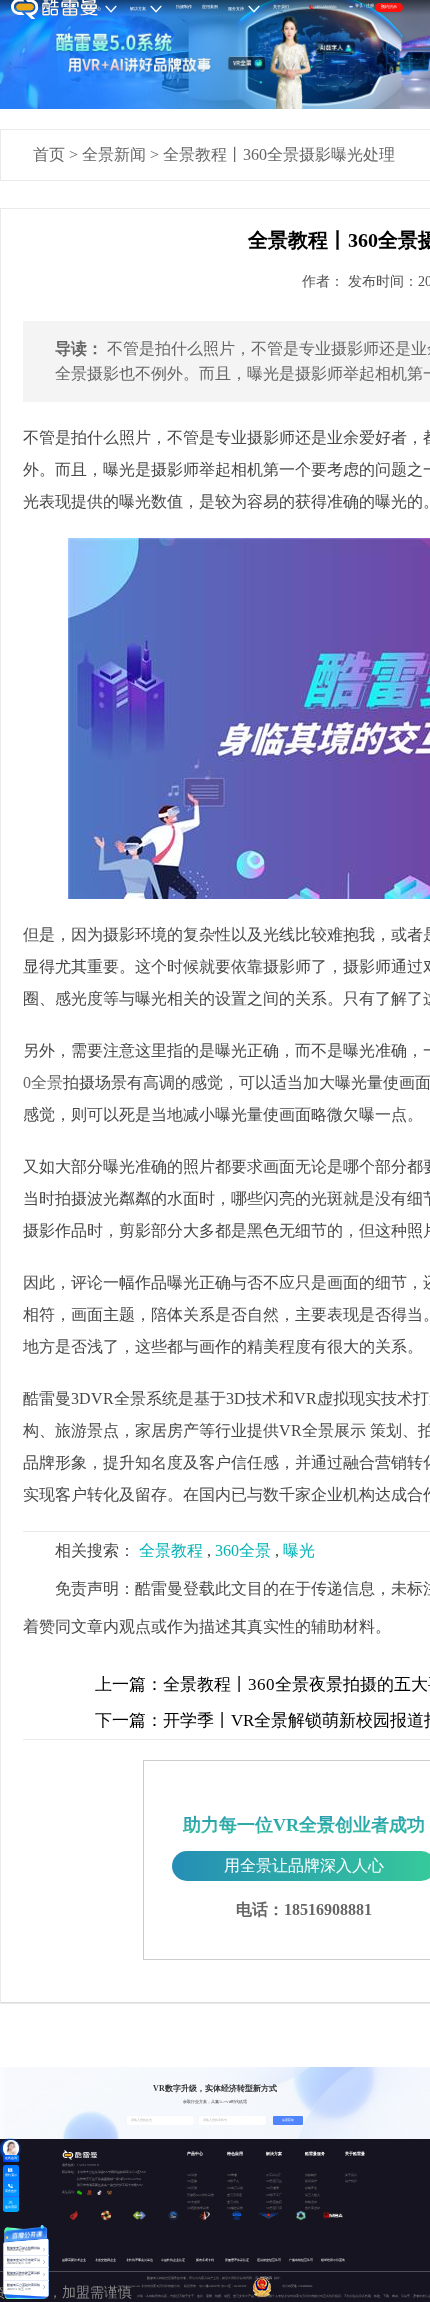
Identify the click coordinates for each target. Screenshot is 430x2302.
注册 (370, 6)
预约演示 (389, 7)
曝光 (299, 1550)
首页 (49, 154)
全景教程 (171, 1550)
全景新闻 (114, 154)
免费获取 (288, 2120)
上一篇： (129, 1684)
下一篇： (129, 1720)
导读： (79, 348)
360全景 (243, 1550)
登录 (359, 6)
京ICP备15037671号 (210, 2286)
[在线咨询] (11, 2148)
